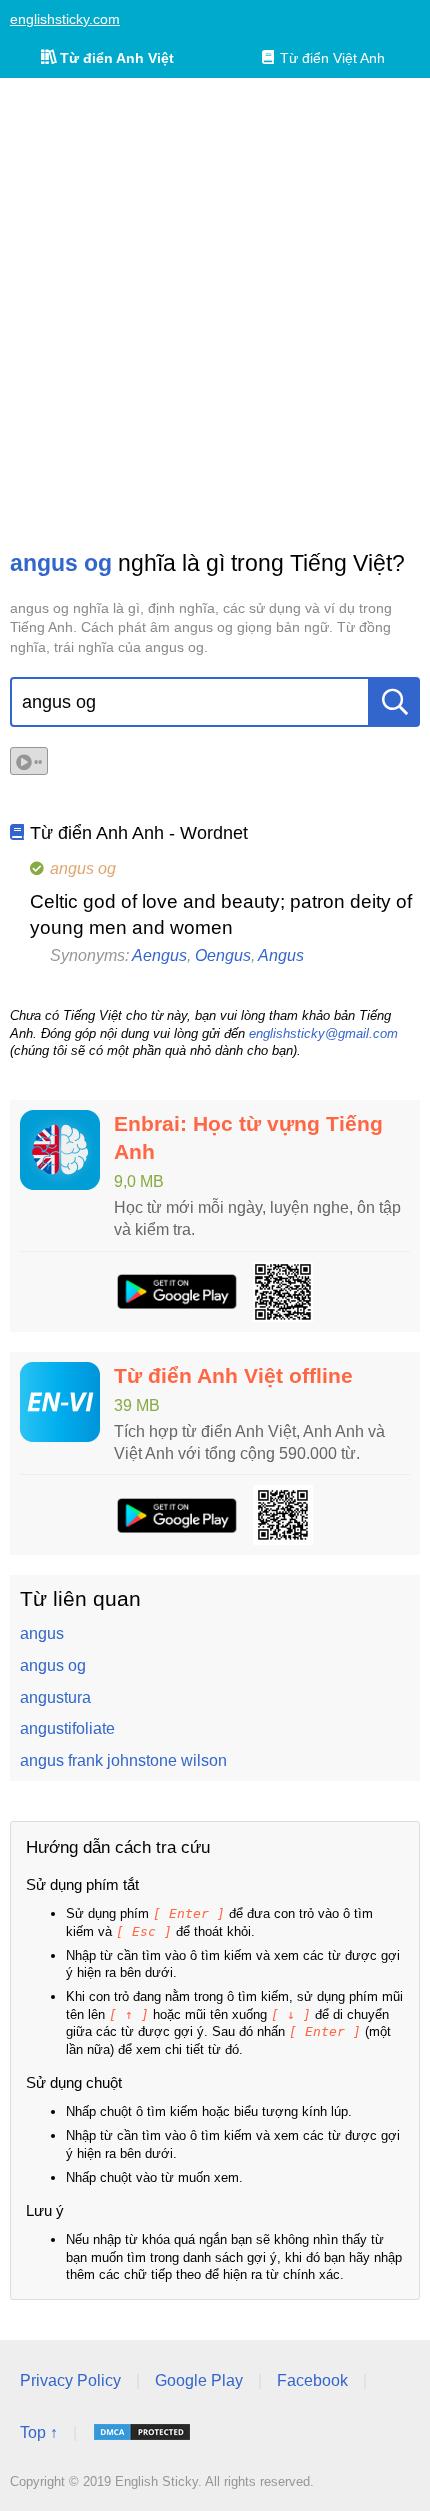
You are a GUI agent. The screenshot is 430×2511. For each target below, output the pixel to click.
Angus (281, 955)
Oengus (223, 955)
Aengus (159, 955)
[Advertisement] (215, 313)
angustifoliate (67, 1728)
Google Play (199, 2380)
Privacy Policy (70, 2380)
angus (42, 1633)
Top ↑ (39, 2432)
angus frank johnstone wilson (123, 1760)
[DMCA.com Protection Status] (142, 2432)
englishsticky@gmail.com (323, 1033)
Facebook (312, 2380)
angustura (55, 1697)
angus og (53, 1665)
